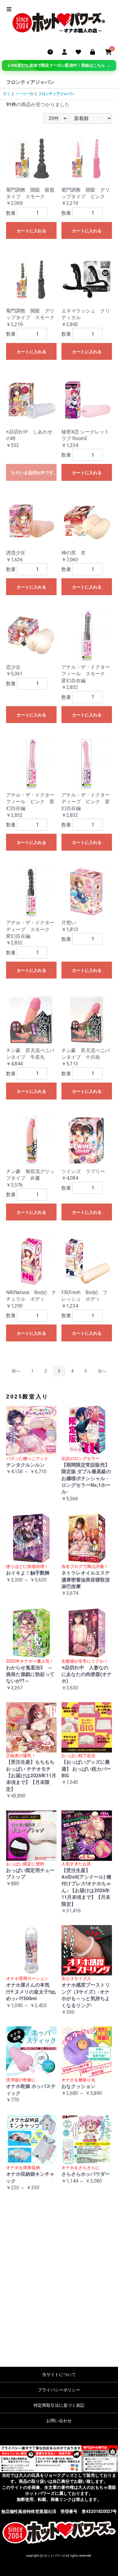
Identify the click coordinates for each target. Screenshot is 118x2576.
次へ (102, 1371)
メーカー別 (24, 94)
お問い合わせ (59, 2421)
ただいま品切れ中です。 (34, 473)
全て (7, 94)
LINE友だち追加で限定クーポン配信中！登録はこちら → (59, 65)
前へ (16, 1371)
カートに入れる (31, 231)
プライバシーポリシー (59, 2390)
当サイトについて (59, 2375)
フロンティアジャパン (56, 94)
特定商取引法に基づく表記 (59, 2405)
